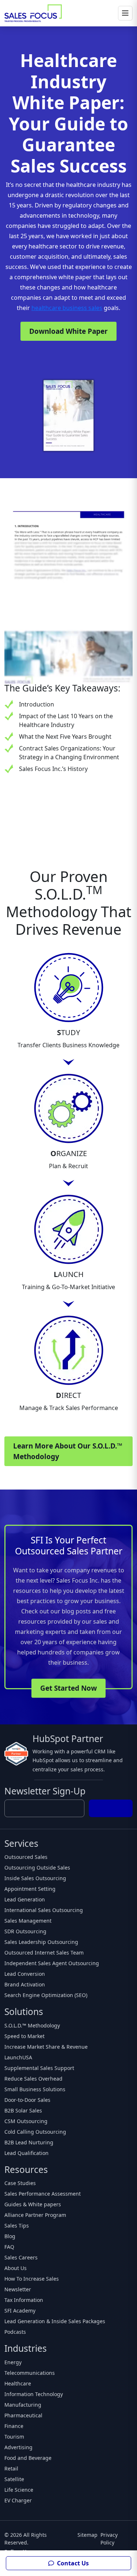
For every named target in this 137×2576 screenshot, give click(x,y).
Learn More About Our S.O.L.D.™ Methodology (68, 1451)
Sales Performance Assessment (43, 2194)
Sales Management (28, 1921)
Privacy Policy (109, 2539)
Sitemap (87, 2535)
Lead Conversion (25, 1974)
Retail (11, 2468)
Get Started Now (68, 1688)
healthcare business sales (67, 308)
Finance (14, 2426)
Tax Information (24, 2300)
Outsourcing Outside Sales (37, 1868)
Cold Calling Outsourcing (35, 2132)
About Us (16, 2268)
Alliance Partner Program (35, 2215)
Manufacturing (23, 2405)
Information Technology (34, 2394)
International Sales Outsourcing (44, 1910)
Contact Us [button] (72, 2563)
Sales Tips (17, 2226)
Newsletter (18, 2289)
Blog (10, 2236)
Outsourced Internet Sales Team (44, 1953)
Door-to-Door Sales (27, 2100)
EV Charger (18, 2500)
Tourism (14, 2437)
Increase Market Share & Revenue (46, 2047)
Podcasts (15, 2332)
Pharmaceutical (23, 2415)
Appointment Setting (30, 1889)
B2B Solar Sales (23, 2110)
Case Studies (20, 2183)
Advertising (18, 2447)
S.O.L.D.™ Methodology (32, 2025)
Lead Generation (25, 1899)
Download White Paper (68, 331)
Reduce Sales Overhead (33, 2079)
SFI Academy (20, 2311)
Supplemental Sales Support (39, 2068)
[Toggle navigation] (125, 13)
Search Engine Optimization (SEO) (46, 1995)
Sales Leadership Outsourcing (41, 1942)
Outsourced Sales (26, 1857)
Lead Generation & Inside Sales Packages (55, 2321)
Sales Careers (21, 2257)
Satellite (14, 2479)
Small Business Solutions (35, 2089)
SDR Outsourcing (25, 1931)
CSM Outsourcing (26, 2121)
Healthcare (18, 2383)
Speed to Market (24, 2036)
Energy (13, 2362)
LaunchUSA (18, 2057)
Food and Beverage (28, 2458)
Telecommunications (30, 2373)
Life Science (19, 2490)
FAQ (9, 2247)
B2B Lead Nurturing (29, 2142)
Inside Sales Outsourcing (35, 1878)
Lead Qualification (26, 2153)
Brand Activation (25, 1984)
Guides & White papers (33, 2204)
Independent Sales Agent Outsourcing (52, 1963)
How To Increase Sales (32, 2279)
